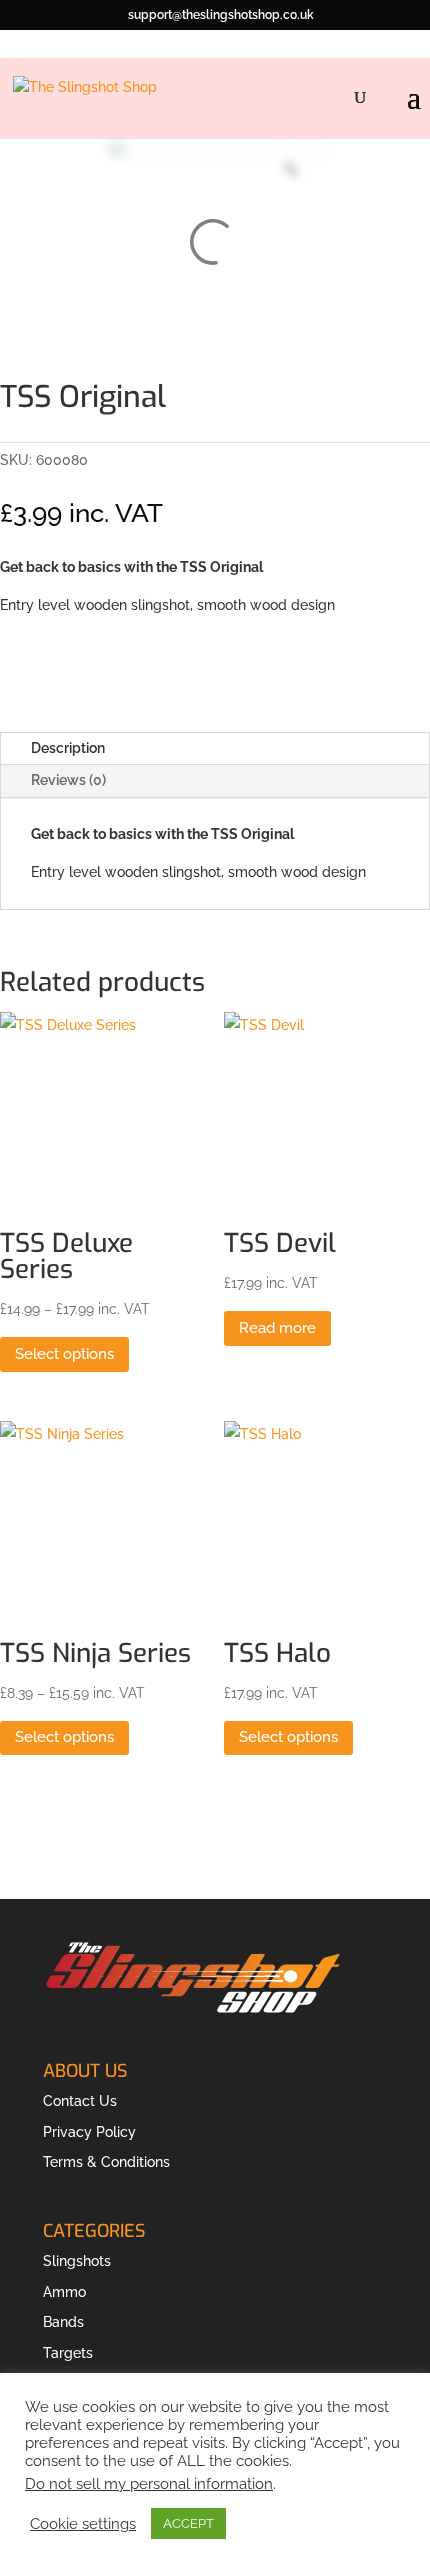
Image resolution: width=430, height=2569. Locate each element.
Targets (68, 2353)
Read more (277, 1328)
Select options (64, 1354)
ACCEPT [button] (188, 2523)
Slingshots (77, 2261)
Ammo (64, 2292)
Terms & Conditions (106, 2162)
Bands (63, 2322)
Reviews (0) (68, 780)
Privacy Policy (89, 2132)
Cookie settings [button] (83, 2523)
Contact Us (80, 2101)
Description (68, 748)
